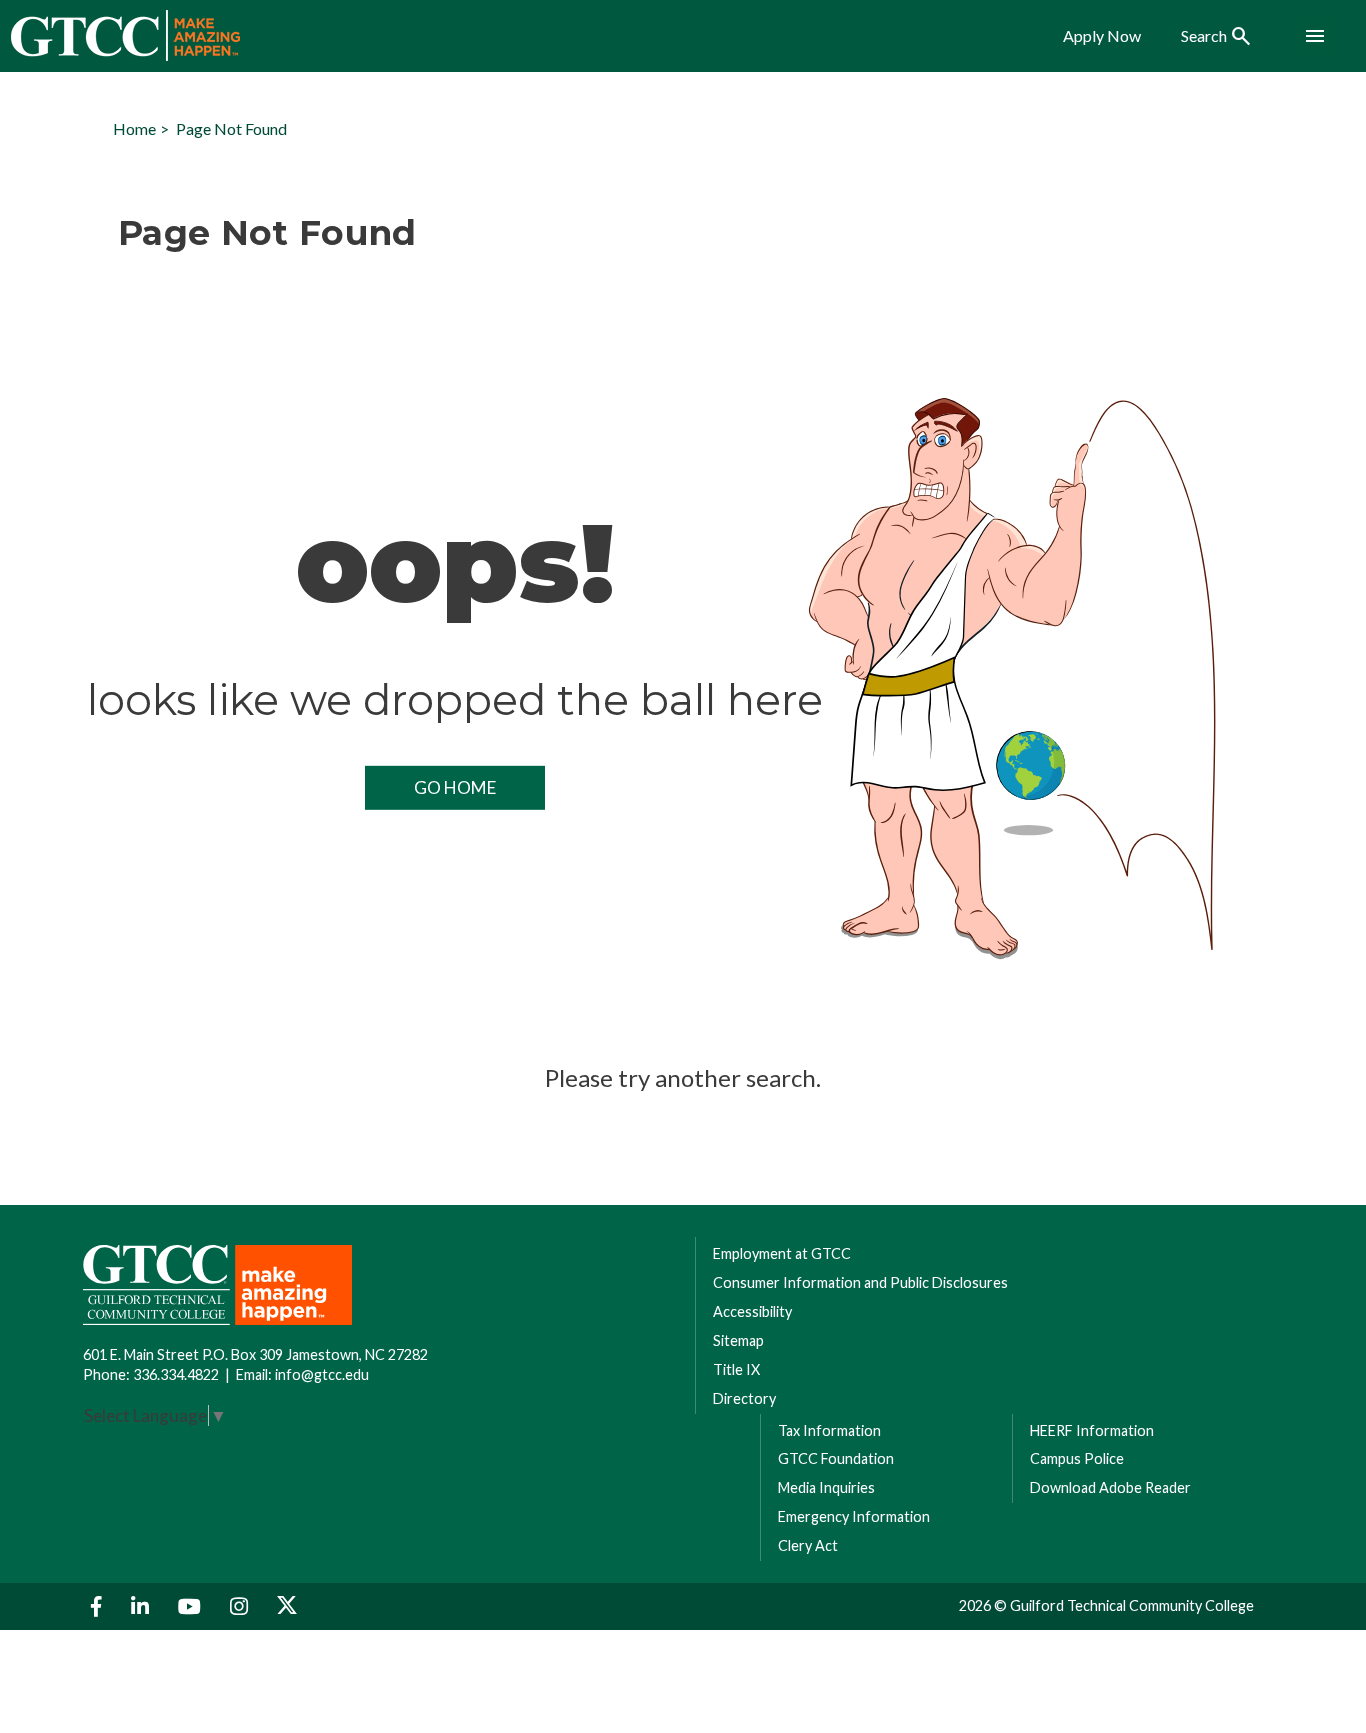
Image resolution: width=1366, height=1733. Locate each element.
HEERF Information (1092, 1430)
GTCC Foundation (836, 1458)
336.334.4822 (176, 1374)
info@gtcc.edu (322, 1374)
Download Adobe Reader (1110, 1487)
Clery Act (808, 1545)
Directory (744, 1398)
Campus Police (1077, 1458)
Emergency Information (854, 1516)
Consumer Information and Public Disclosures (860, 1282)
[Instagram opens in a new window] (241, 1606)
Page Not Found (231, 128)
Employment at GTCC (782, 1253)
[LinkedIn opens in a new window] (142, 1606)
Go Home (455, 787)
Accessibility (752, 1311)
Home (134, 128)
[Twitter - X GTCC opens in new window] (287, 1606)
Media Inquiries (826, 1487)
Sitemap (738, 1340)
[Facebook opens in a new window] (99, 1606)
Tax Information (829, 1430)
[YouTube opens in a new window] (192, 1606)
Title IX (736, 1369)
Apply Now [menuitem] (1102, 36)
